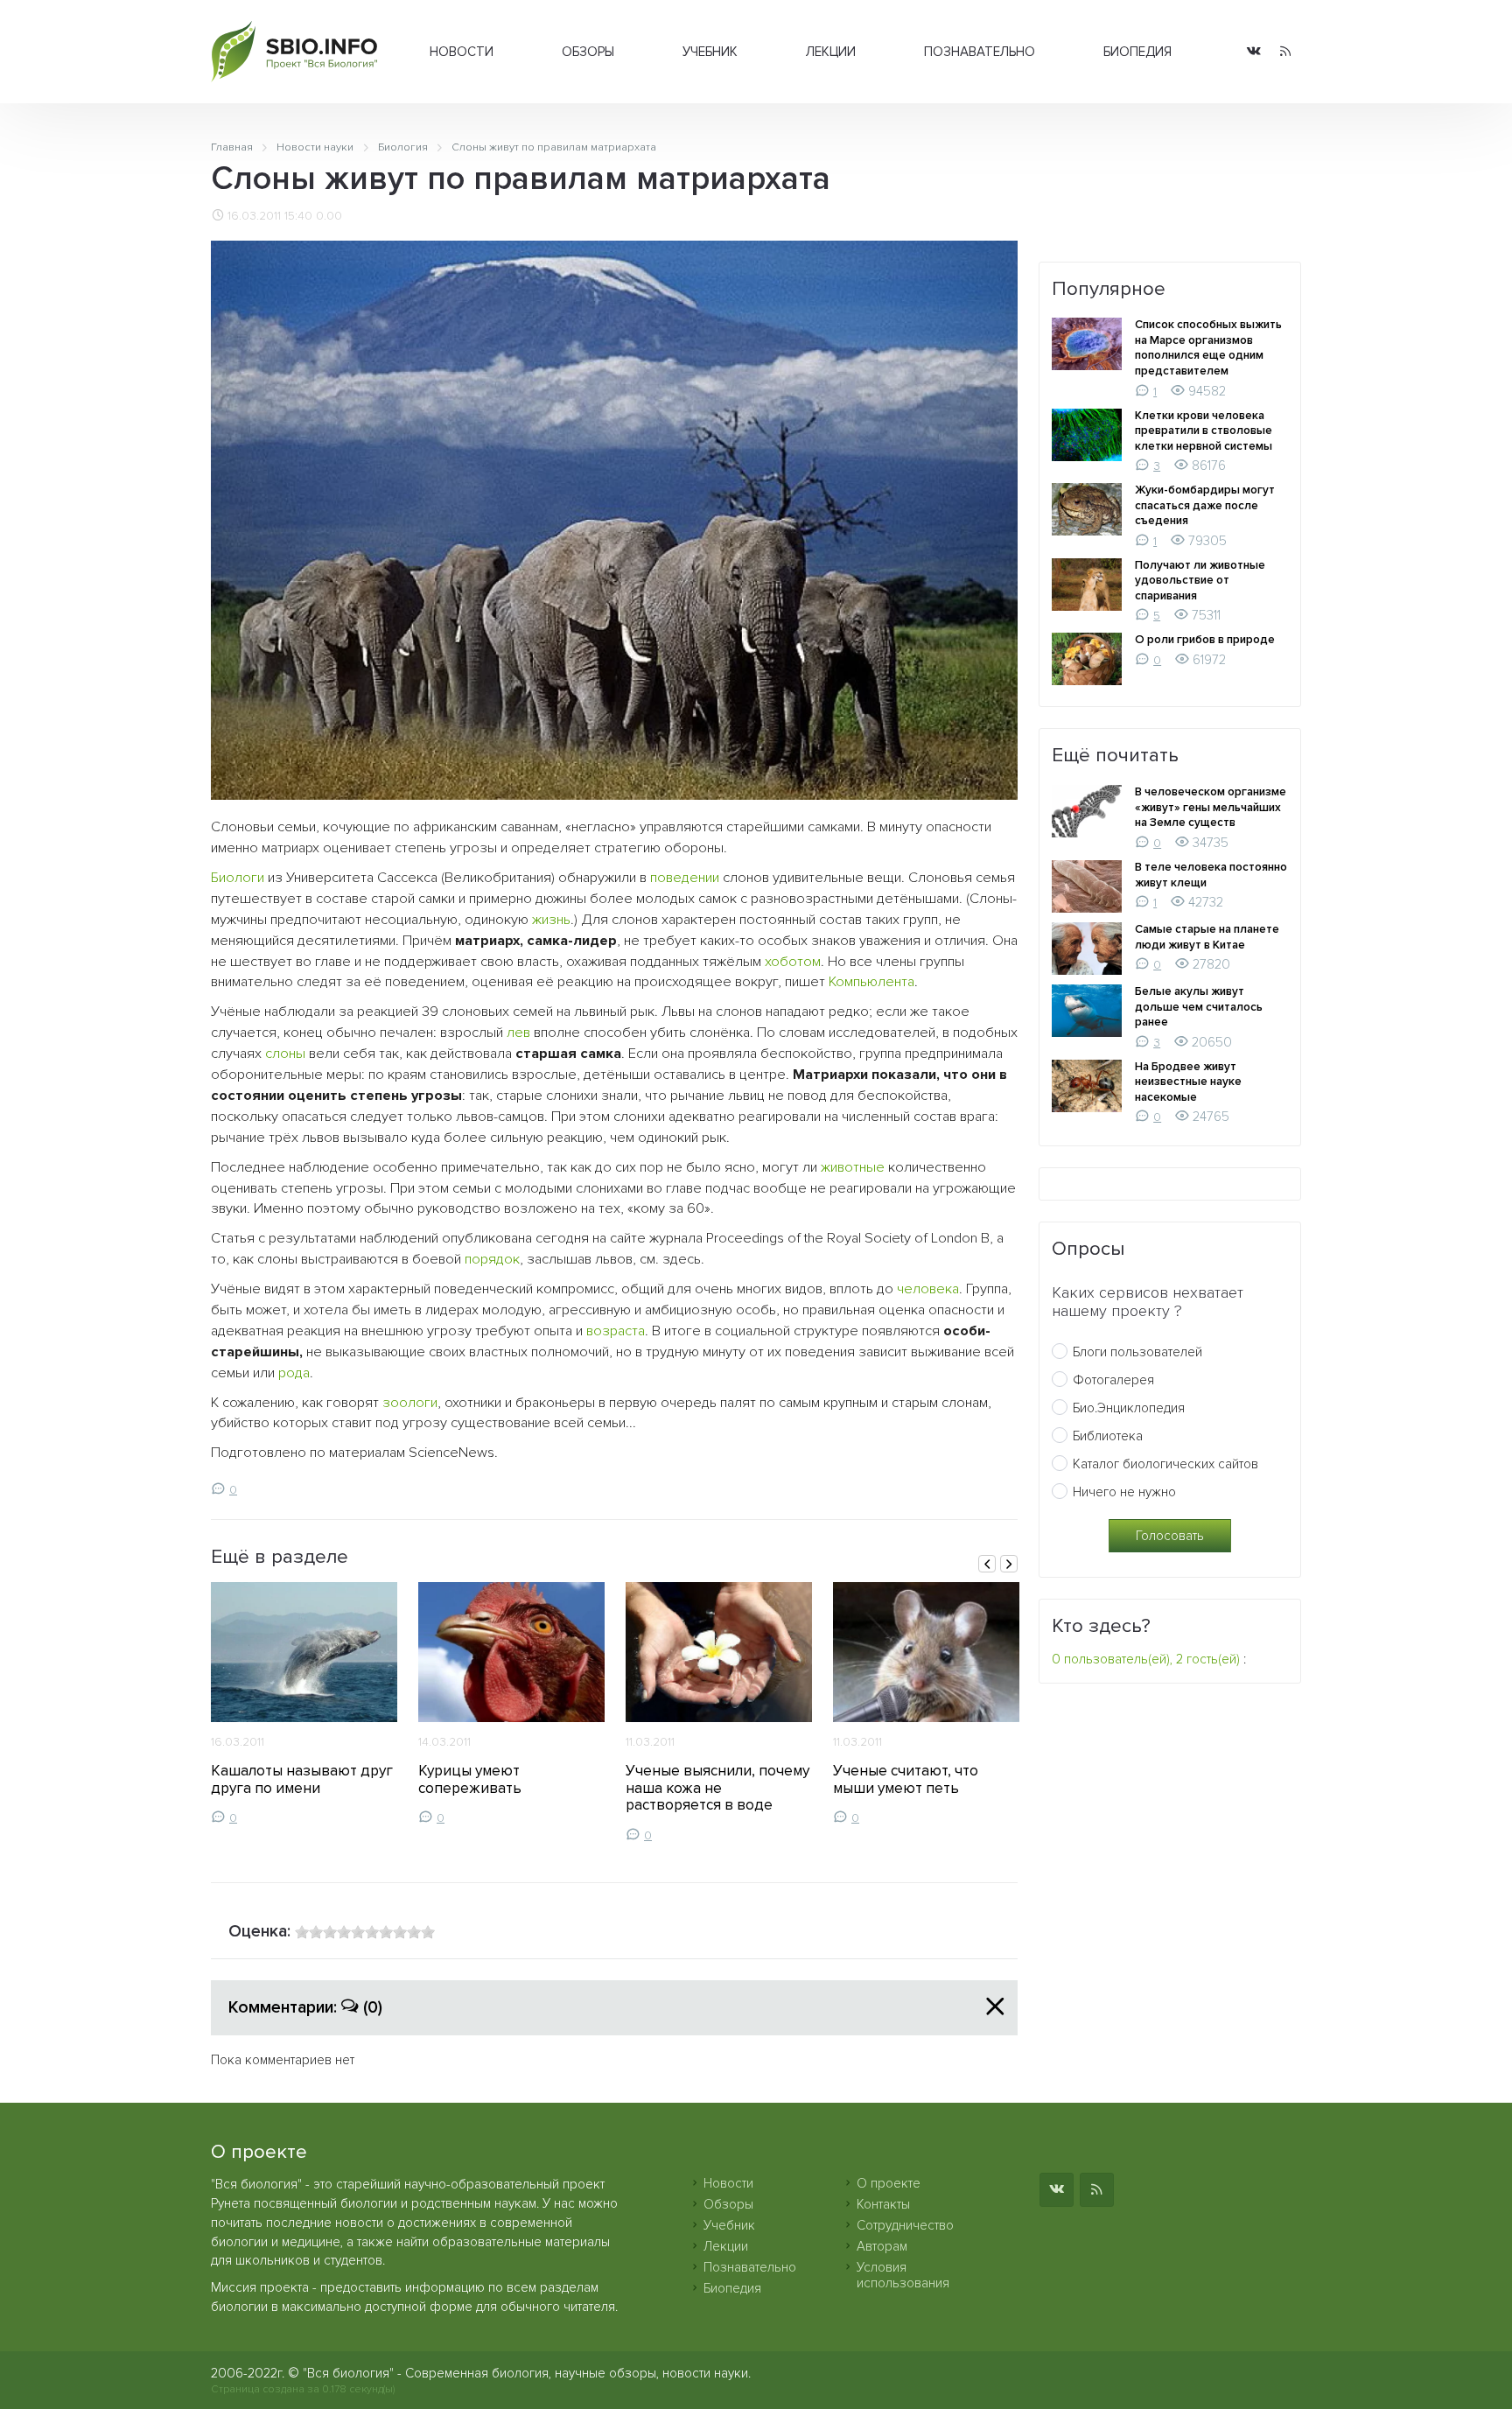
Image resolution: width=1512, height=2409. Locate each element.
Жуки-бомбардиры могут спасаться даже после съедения (1205, 505)
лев (518, 1033)
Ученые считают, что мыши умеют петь (906, 1779)
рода (294, 1373)
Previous (987, 1564)
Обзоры (588, 52)
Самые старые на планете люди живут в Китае (1207, 937)
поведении (685, 878)
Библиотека (1108, 1436)
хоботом (793, 962)
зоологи (410, 1403)
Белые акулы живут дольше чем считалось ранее (1199, 1007)
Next (1009, 1564)
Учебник (710, 52)
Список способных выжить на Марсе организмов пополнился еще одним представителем (1208, 348)
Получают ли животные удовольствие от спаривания (1200, 581)
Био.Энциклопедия (1129, 1408)
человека (928, 1289)
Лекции (831, 52)
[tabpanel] (304, 1704)
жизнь (551, 920)
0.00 (329, 216)
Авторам (882, 2246)
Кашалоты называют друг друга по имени (302, 1779)
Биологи (238, 878)
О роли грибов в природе (1205, 640)
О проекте (889, 2183)
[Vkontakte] (1254, 52)
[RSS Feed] (1285, 52)
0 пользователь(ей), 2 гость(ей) (1146, 1659)
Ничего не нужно (1124, 1492)
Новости (462, 52)
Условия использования (903, 2275)
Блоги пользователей (1137, 1352)
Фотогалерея (1113, 1380)
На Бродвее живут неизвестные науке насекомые (1188, 1082)
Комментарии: (305, 2007)
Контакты (883, 2204)
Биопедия (1137, 52)
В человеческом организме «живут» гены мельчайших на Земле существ (1211, 807)
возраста (616, 1331)
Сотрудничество (905, 2225)
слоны (285, 1054)
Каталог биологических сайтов (1165, 1464)
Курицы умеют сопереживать (470, 1779)
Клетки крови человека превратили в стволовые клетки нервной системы (1204, 431)
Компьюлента (871, 982)
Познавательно (980, 52)
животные (853, 1167)
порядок (492, 1259)
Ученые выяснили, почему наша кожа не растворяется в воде (717, 1788)
